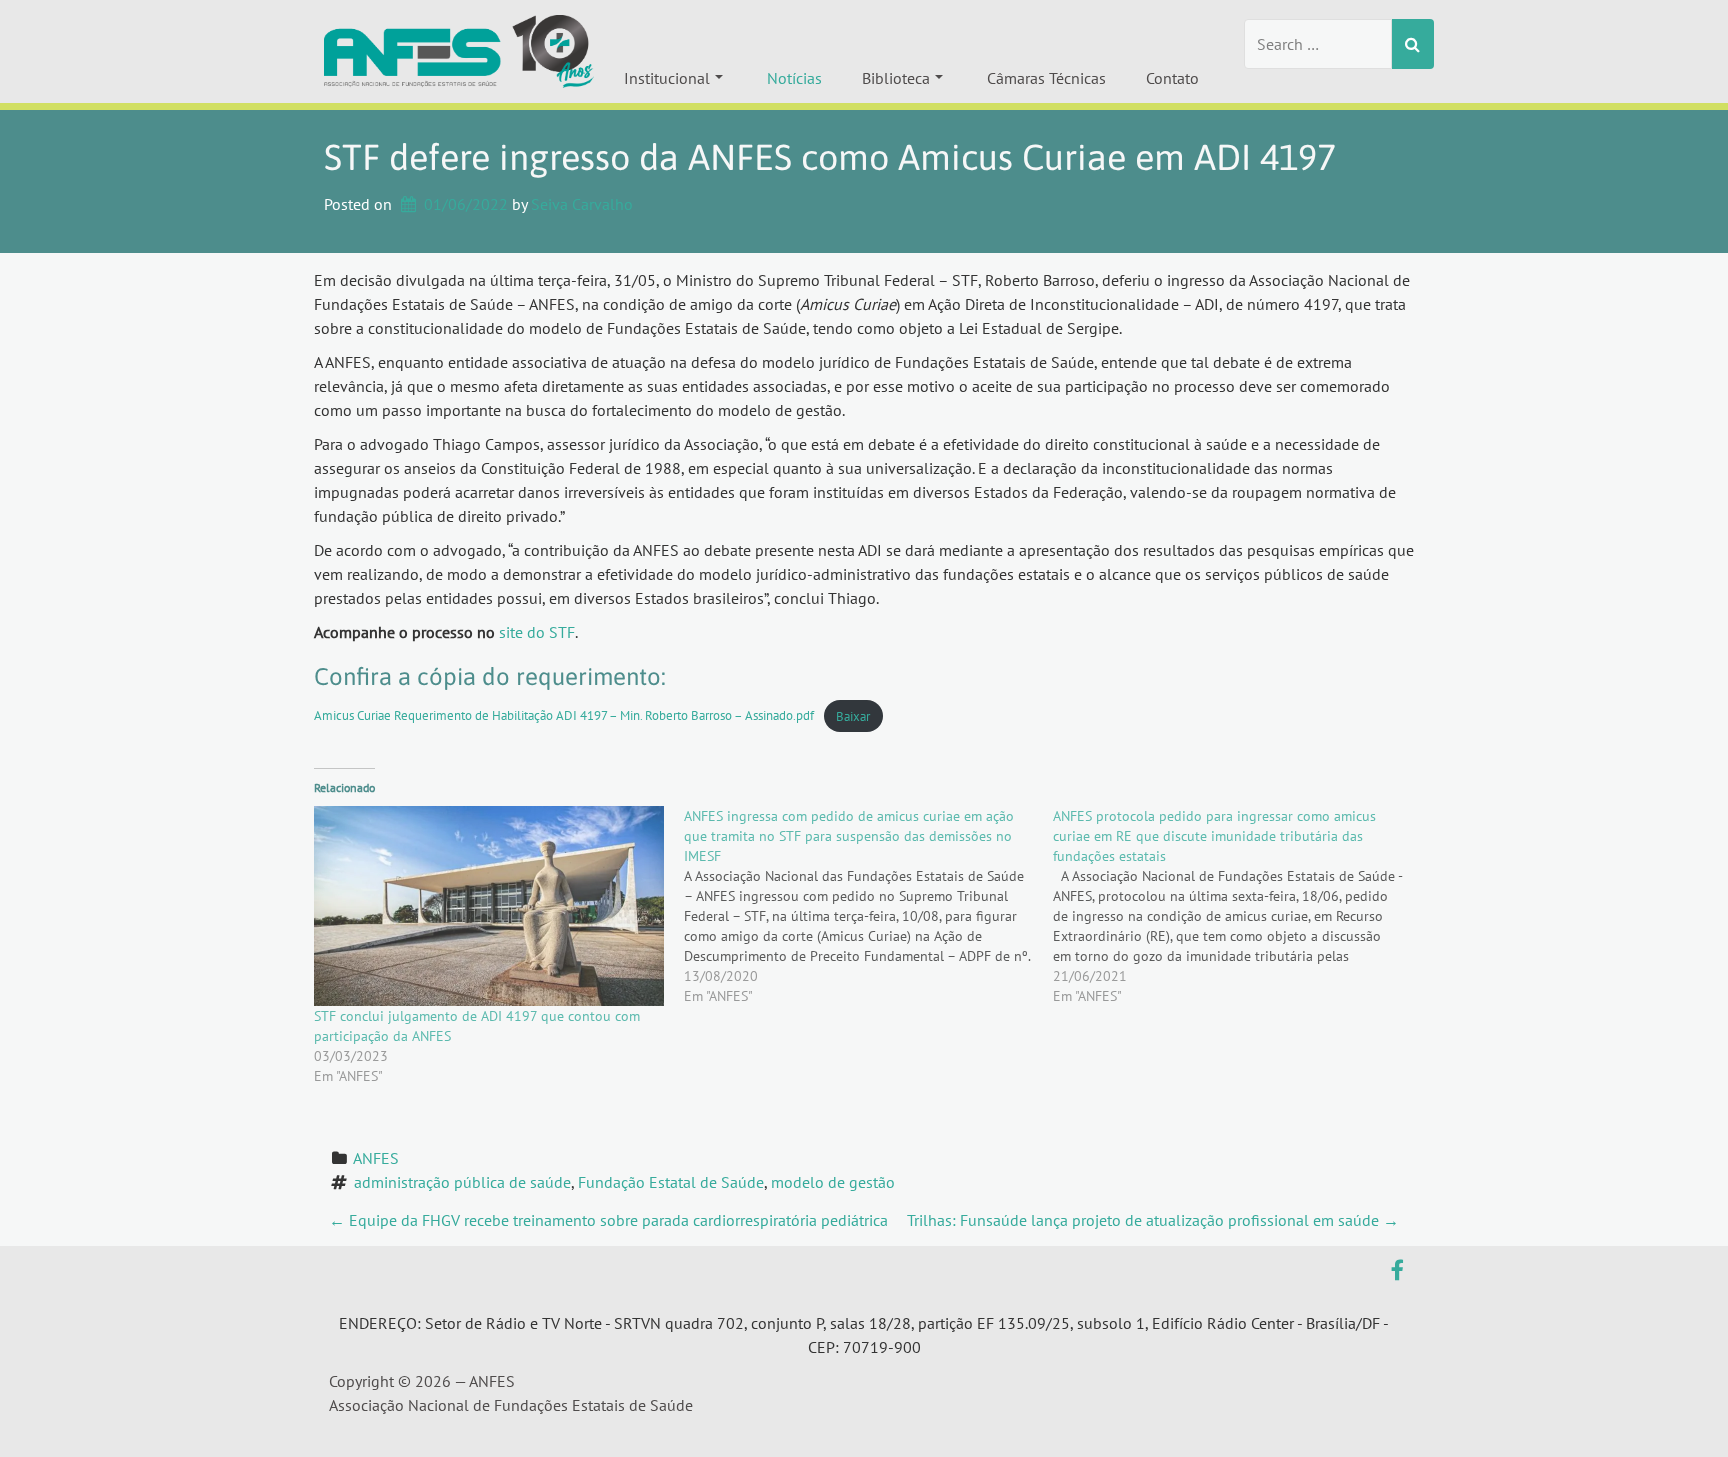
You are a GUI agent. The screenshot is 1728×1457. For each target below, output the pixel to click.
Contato (1172, 78)
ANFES (376, 1158)
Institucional (667, 78)
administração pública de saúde (462, 1182)
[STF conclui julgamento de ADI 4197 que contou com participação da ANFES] (489, 906)
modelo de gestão (833, 1182)
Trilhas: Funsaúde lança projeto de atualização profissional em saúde (1153, 1220)
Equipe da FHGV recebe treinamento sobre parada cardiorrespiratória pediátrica (608, 1220)
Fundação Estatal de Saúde (671, 1182)
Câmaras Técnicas (1046, 78)
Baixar (853, 716)
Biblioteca (896, 78)
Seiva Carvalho (582, 204)
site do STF (537, 632)
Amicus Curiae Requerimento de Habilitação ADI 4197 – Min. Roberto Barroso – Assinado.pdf (564, 716)
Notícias (794, 78)
